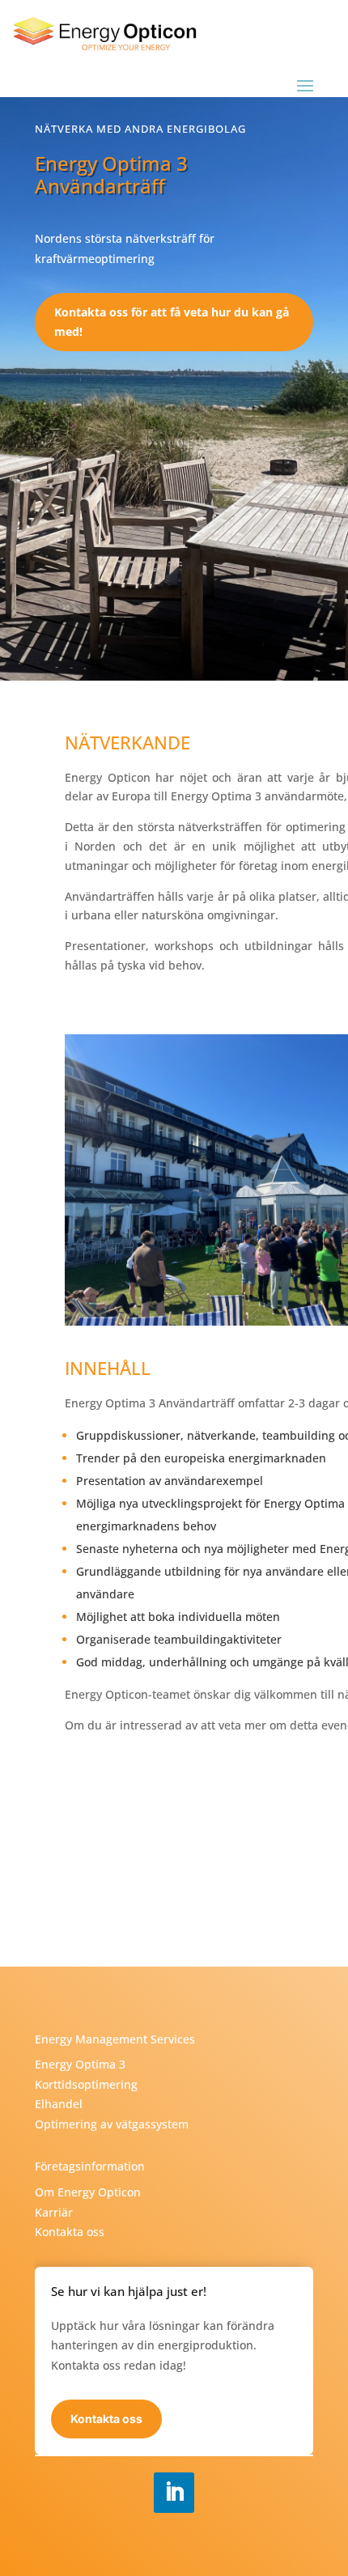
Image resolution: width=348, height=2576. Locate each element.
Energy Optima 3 (80, 2064)
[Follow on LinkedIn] (174, 2493)
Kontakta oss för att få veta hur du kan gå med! (172, 322)
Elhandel (59, 2104)
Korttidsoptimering (86, 2084)
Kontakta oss (70, 2232)
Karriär (54, 2212)
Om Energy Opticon (88, 2192)
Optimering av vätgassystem (112, 2124)
